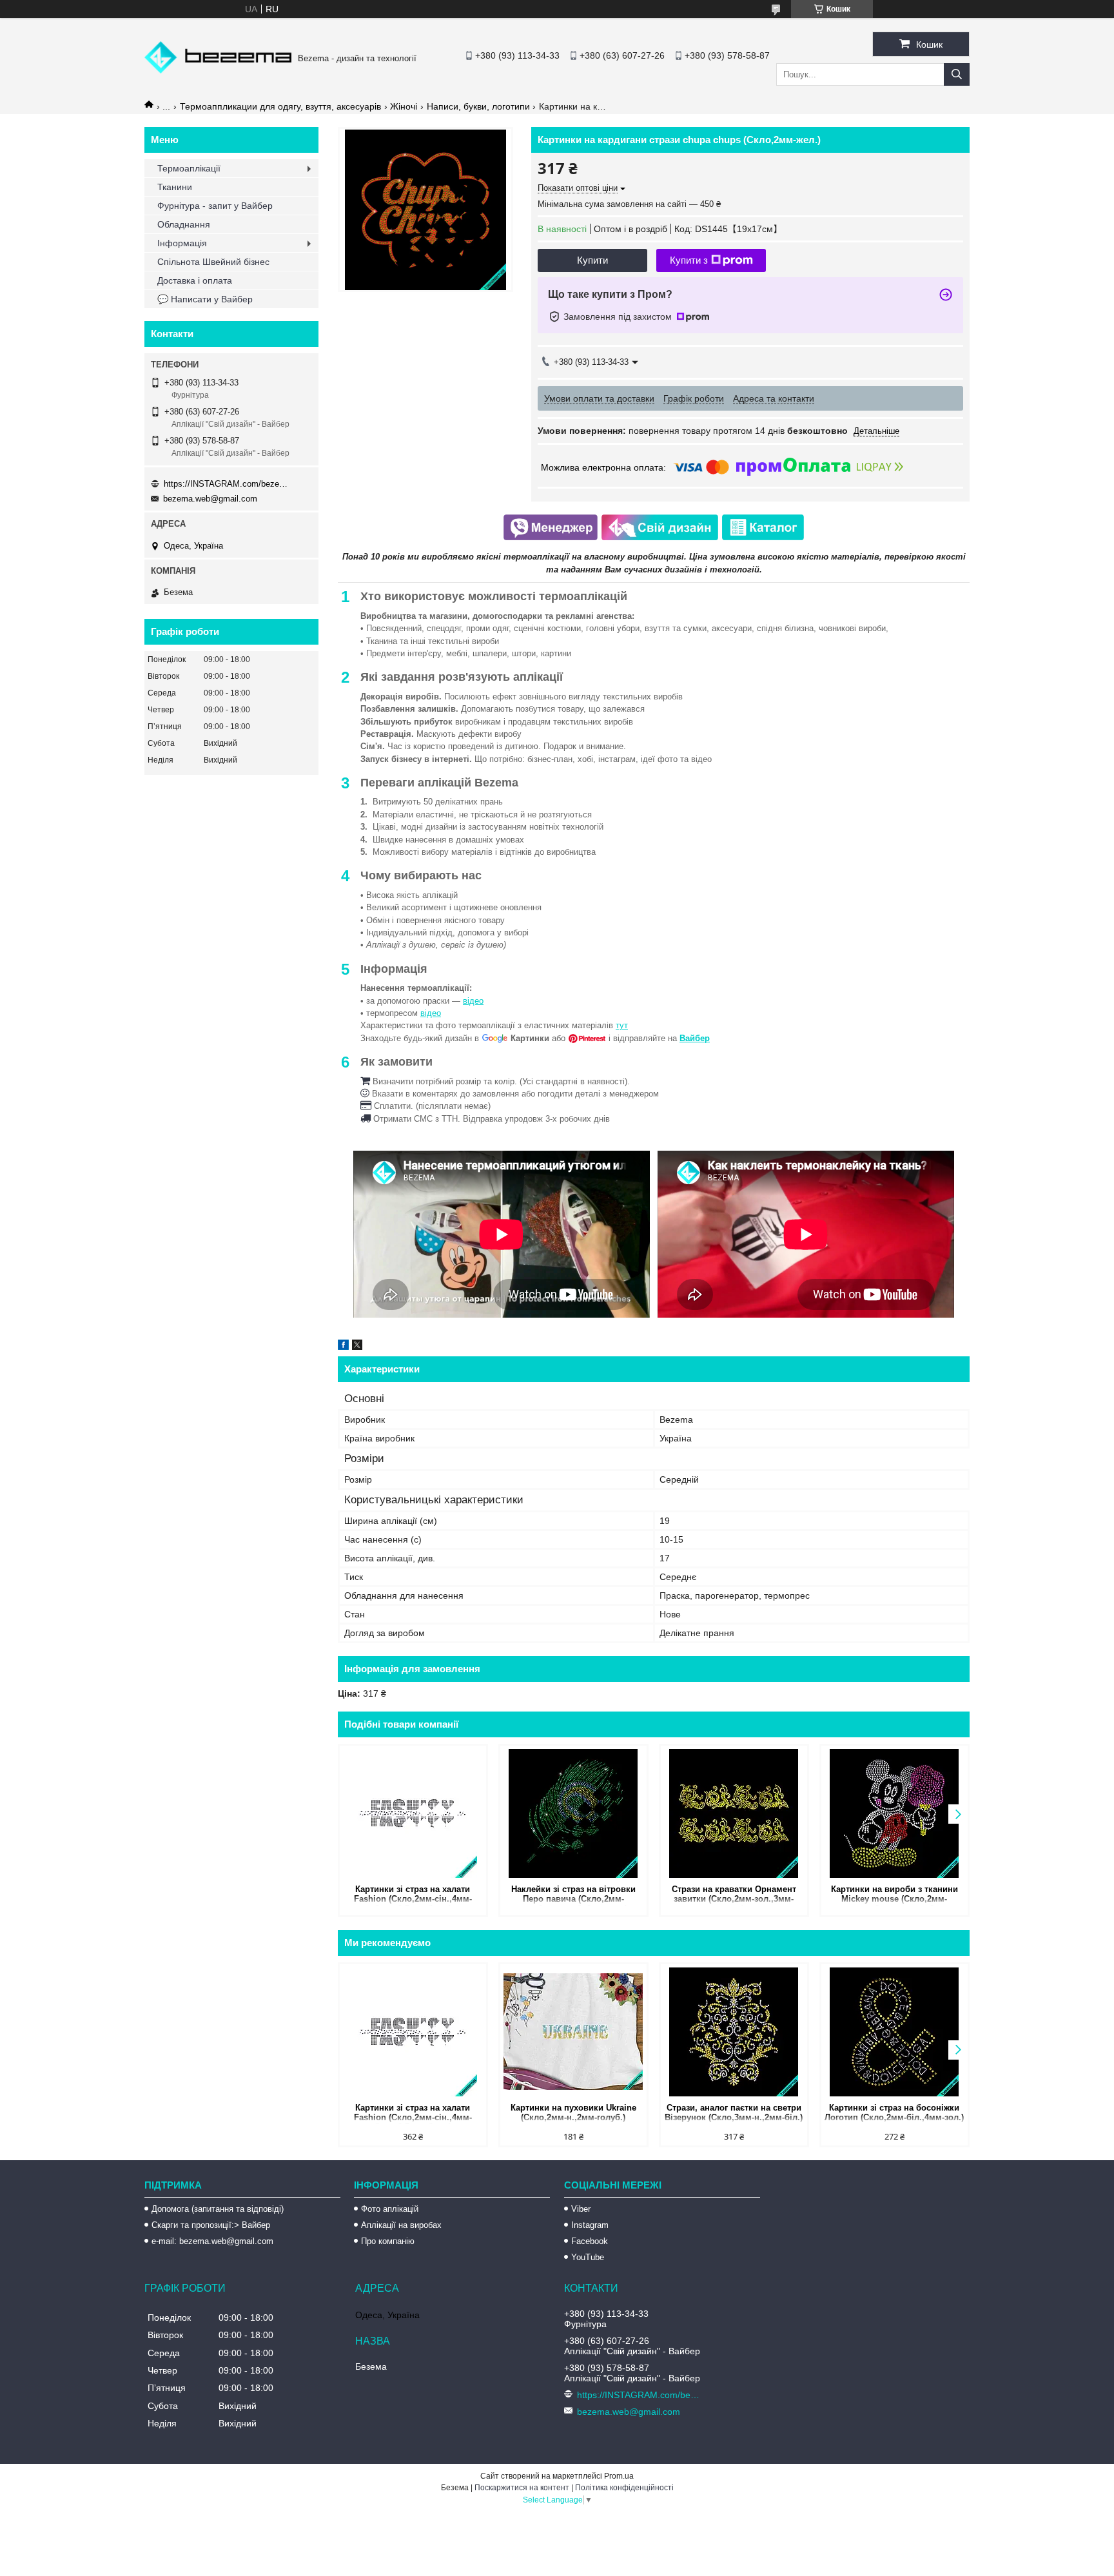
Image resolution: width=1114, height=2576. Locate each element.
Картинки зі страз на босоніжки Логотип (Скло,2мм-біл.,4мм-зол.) (894, 2113)
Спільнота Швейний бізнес (213, 262)
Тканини (175, 187)
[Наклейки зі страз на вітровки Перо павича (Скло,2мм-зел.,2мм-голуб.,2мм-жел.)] (573, 1813)
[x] (357, 1347)
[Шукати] (957, 74)
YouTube (588, 2257)
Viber (581, 2209)
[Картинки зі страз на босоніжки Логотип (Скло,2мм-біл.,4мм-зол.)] (894, 2032)
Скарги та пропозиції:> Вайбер (211, 2225)
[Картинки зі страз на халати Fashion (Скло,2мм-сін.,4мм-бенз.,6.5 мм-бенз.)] (413, 1813)
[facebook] (343, 1347)
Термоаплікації (189, 168)
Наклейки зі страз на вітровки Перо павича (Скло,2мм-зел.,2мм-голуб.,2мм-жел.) (573, 1895)
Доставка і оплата (195, 280)
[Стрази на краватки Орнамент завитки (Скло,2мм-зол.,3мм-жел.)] (734, 1813)
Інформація (182, 243)
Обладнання (184, 224)
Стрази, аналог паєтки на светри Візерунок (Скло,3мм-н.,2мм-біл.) (734, 2113)
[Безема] (218, 70)
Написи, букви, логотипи (478, 106)
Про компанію (388, 2241)
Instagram (590, 2225)
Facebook (590, 2241)
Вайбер (695, 1038)
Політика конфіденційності (624, 2488)
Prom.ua (619, 2476)
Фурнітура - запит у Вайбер (215, 206)
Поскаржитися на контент (522, 2488)
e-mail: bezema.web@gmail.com (212, 2241)
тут (622, 1025)
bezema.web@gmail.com (210, 499)
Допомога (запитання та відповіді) (218, 2209)
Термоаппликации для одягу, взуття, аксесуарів (280, 106)
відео (473, 1001)
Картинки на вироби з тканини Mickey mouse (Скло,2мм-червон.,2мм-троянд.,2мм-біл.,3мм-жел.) (894, 1895)
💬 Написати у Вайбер (205, 299)
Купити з (689, 260)
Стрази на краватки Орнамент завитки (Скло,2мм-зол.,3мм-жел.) (734, 1895)
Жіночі (404, 106)
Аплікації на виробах (401, 2225)
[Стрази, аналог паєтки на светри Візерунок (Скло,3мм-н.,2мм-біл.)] (734, 2032)
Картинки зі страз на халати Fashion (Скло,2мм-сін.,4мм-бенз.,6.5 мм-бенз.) (413, 1895)
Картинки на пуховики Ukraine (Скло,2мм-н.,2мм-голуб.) (573, 2113)
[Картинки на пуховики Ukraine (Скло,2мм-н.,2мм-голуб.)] (573, 2032)
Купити (592, 260)
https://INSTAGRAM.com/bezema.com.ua (228, 484)
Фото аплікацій (390, 2209)
